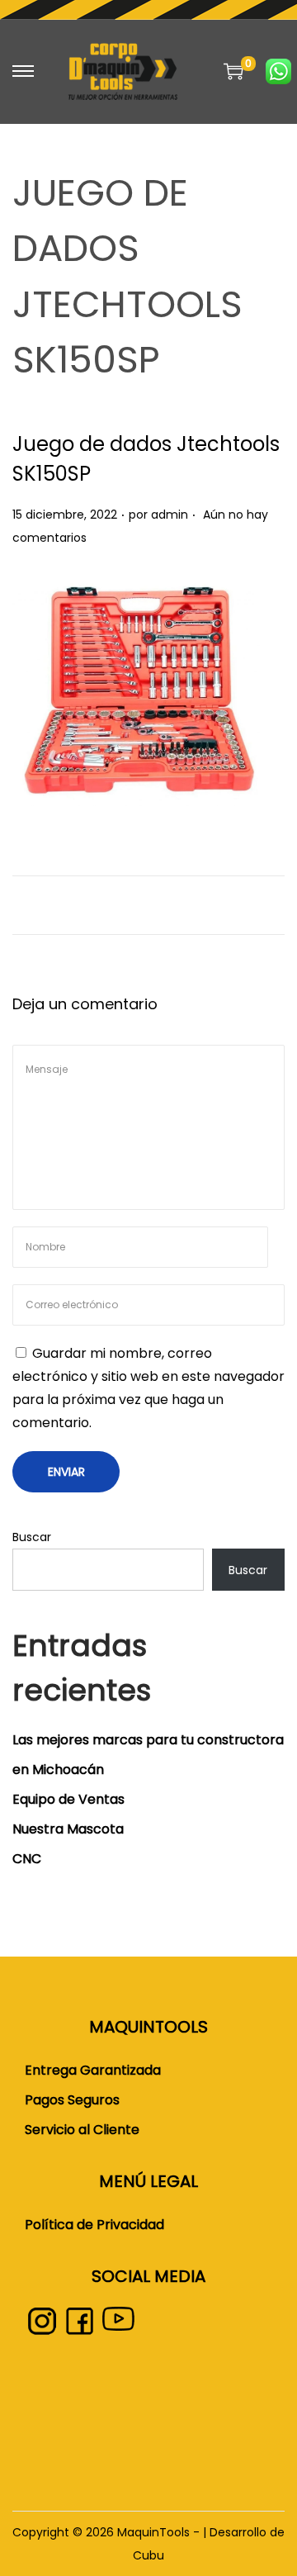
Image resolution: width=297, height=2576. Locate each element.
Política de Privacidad (94, 2225)
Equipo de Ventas (68, 1799)
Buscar (32, 1537)
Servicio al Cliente (82, 2130)
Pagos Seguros (72, 2100)
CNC (27, 1859)
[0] (233, 71)
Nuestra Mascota (68, 1829)
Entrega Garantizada (93, 2070)
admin (170, 515)
